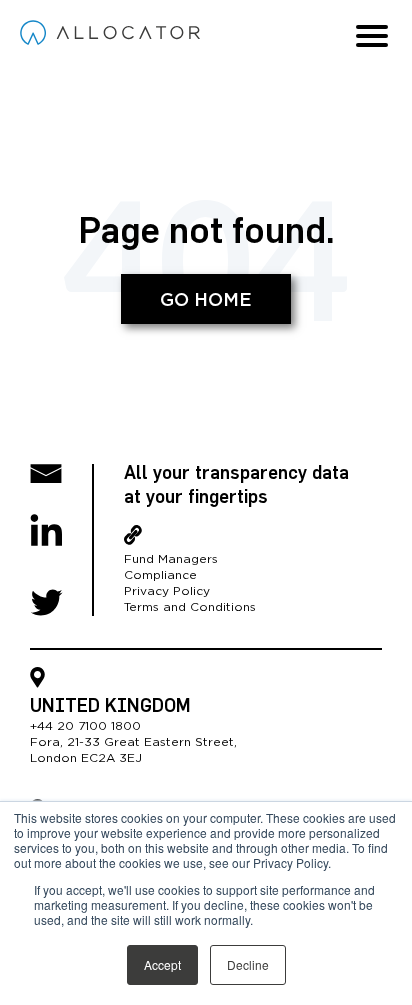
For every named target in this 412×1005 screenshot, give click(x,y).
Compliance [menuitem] (160, 575)
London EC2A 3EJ (86, 758)
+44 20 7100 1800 (85, 726)
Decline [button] (248, 964)
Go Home (206, 301)
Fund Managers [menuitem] (171, 559)
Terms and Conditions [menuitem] (190, 607)
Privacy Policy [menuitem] (167, 591)
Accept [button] (162, 964)
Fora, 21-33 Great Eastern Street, (133, 742)
